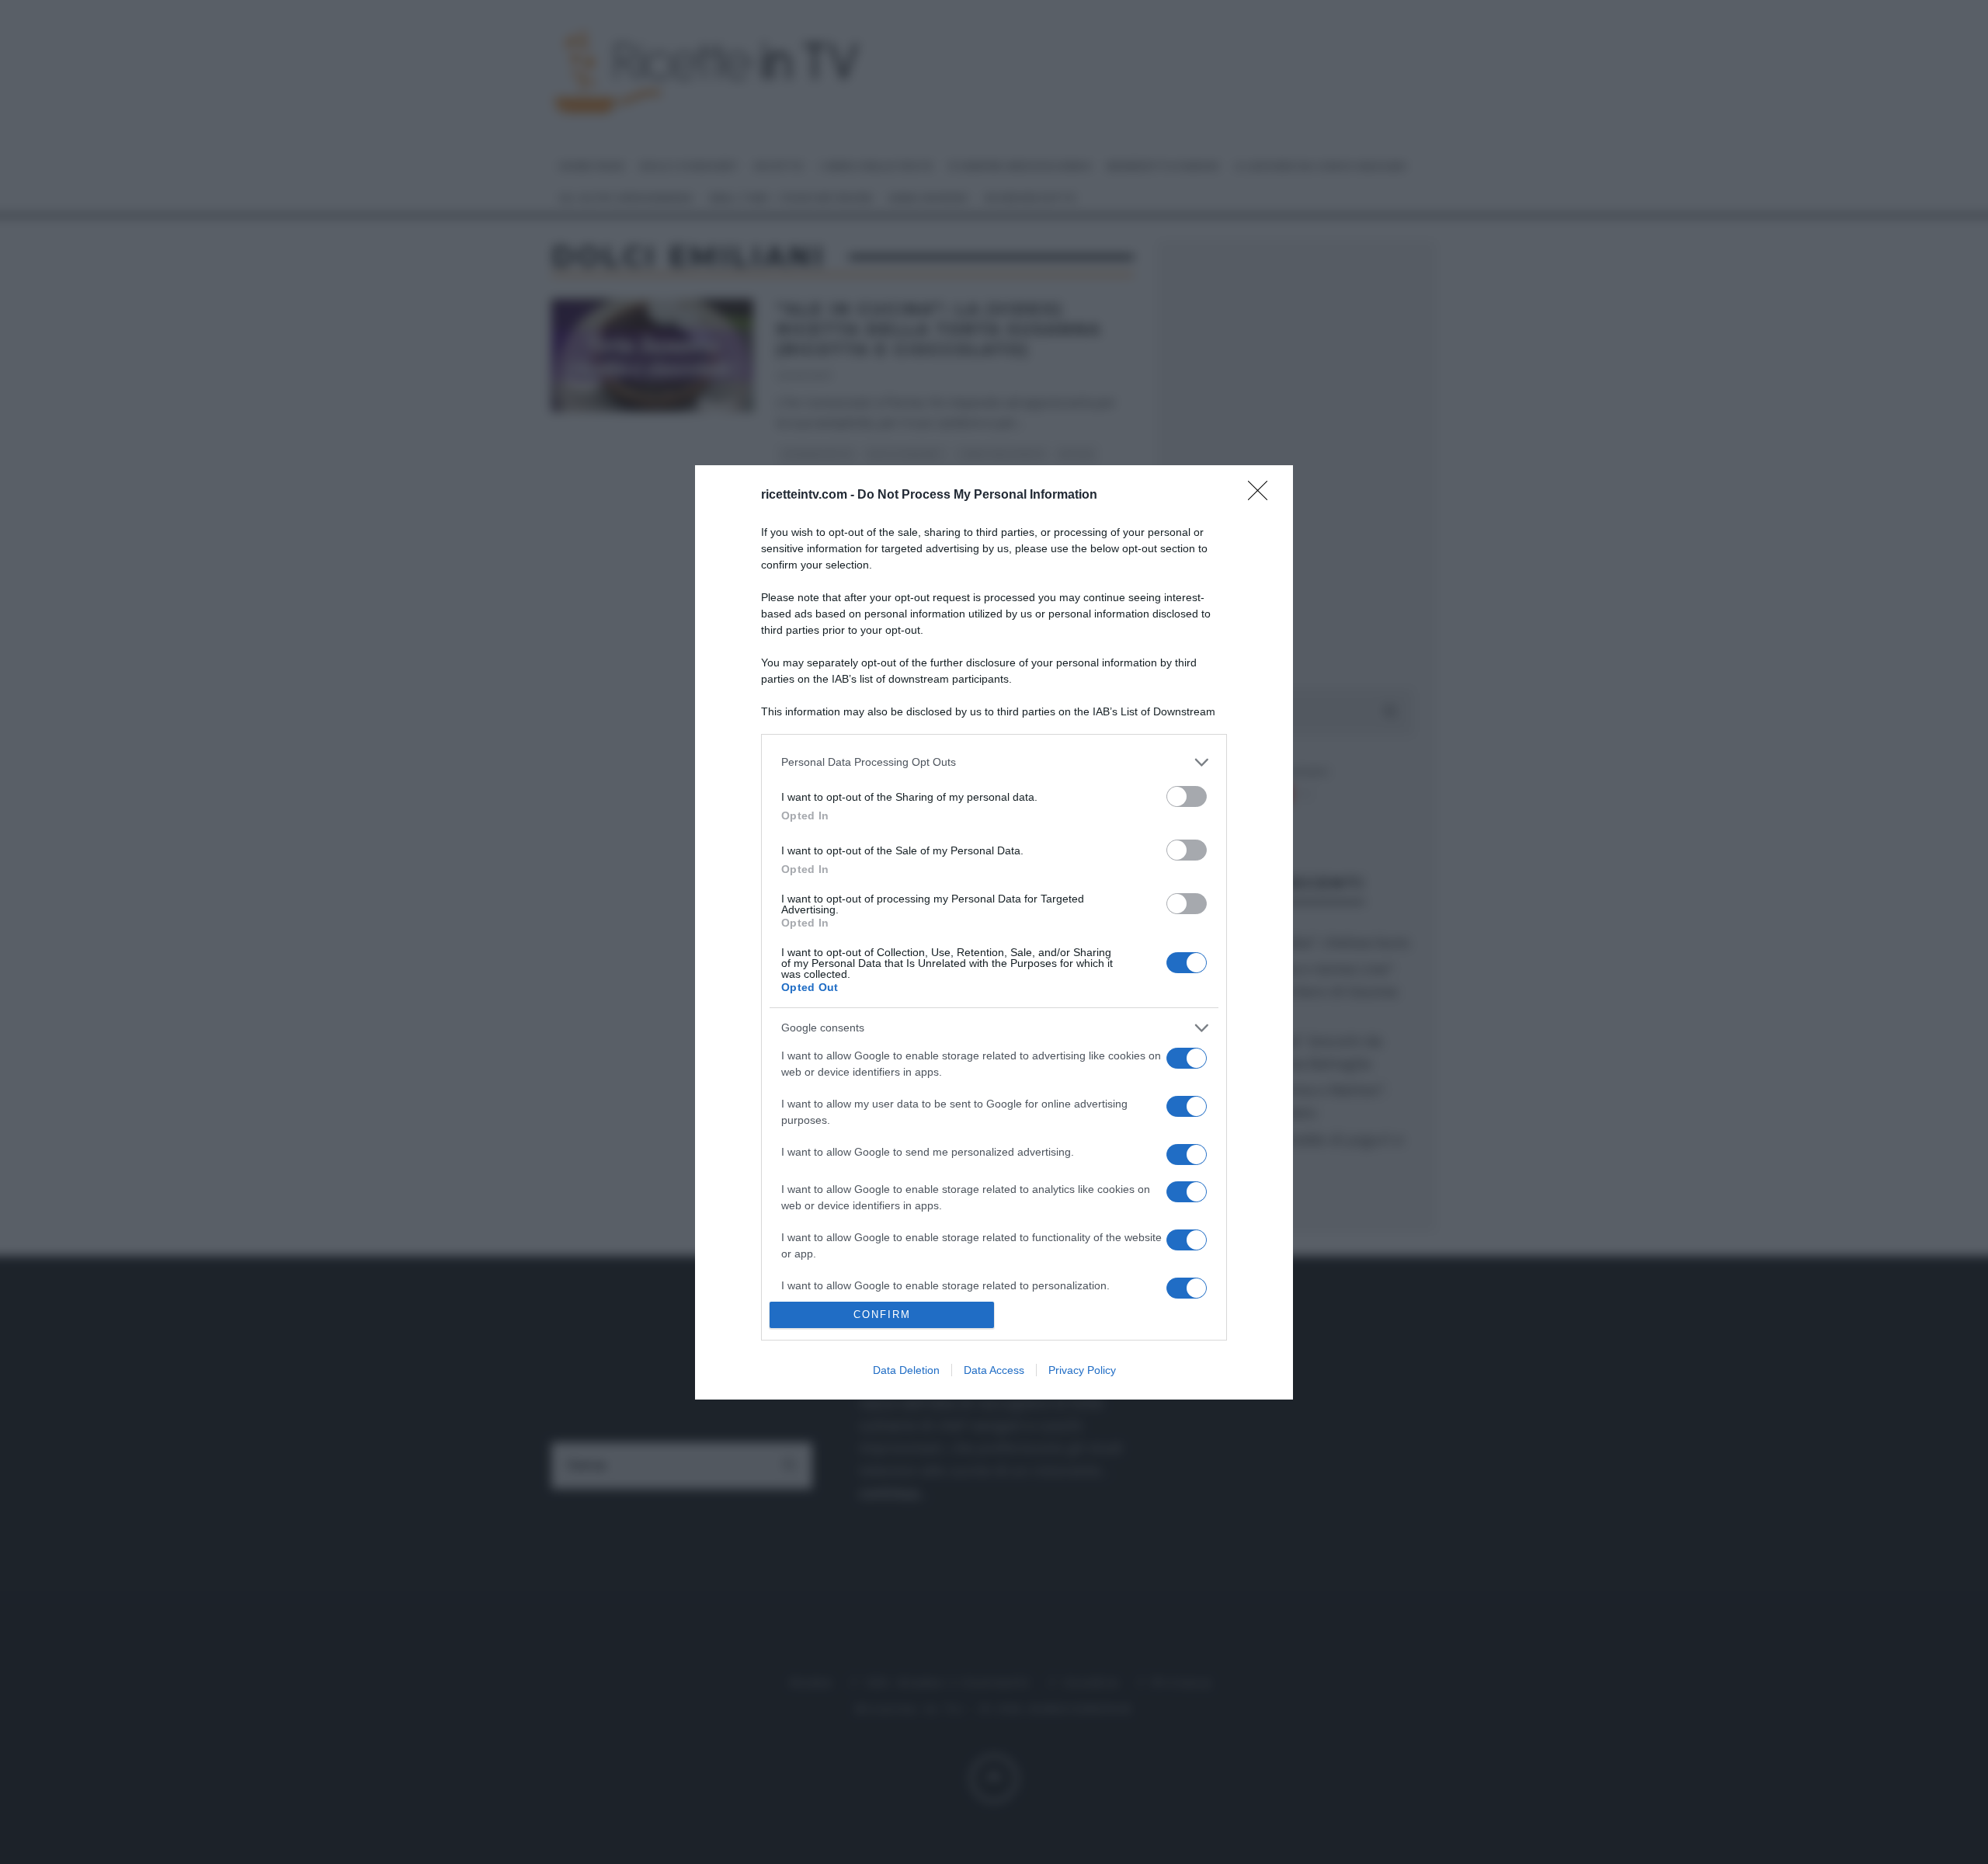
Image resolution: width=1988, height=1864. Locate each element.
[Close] (1263, 496)
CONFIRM (882, 1315)
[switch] (1187, 796)
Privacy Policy (1082, 1370)
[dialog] (994, 932)
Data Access (994, 1370)
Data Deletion (906, 1370)
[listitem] (994, 762)
